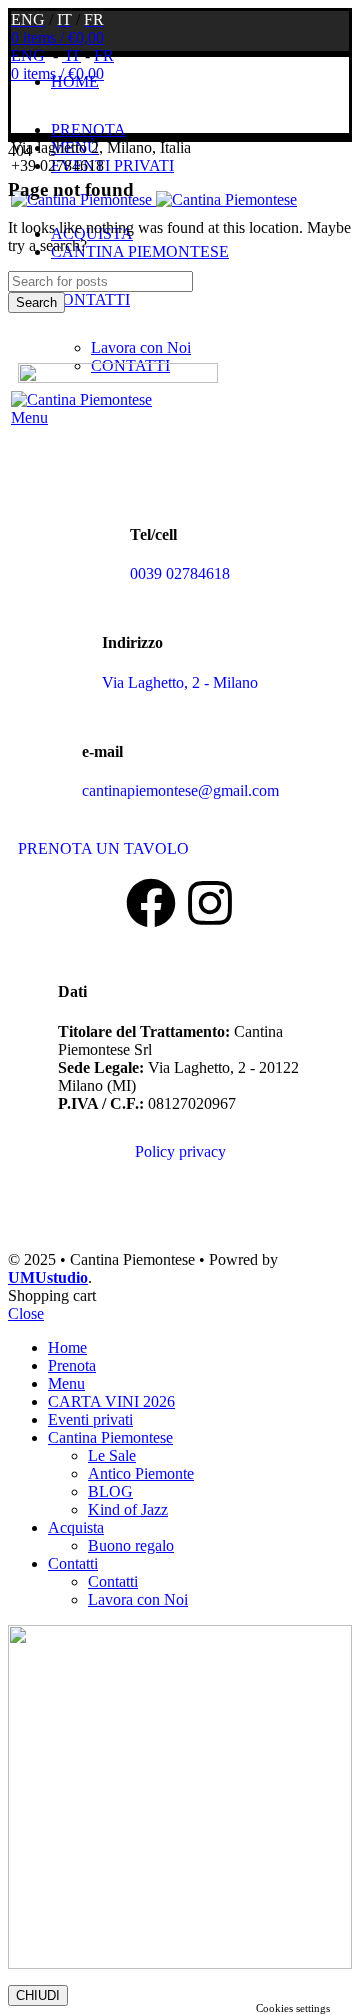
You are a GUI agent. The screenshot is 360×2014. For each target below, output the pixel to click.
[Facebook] (151, 903)
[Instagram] (210, 903)
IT (71, 55)
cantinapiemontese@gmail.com (180, 790)
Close (26, 1313)
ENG (28, 55)
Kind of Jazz (128, 1509)
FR (104, 55)
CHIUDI (38, 1995)
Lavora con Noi (141, 347)
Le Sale (112, 1455)
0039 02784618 (180, 573)
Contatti (113, 1581)
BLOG (110, 1491)
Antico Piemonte (141, 1473)
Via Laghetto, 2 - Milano (180, 682)
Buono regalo (131, 1545)
